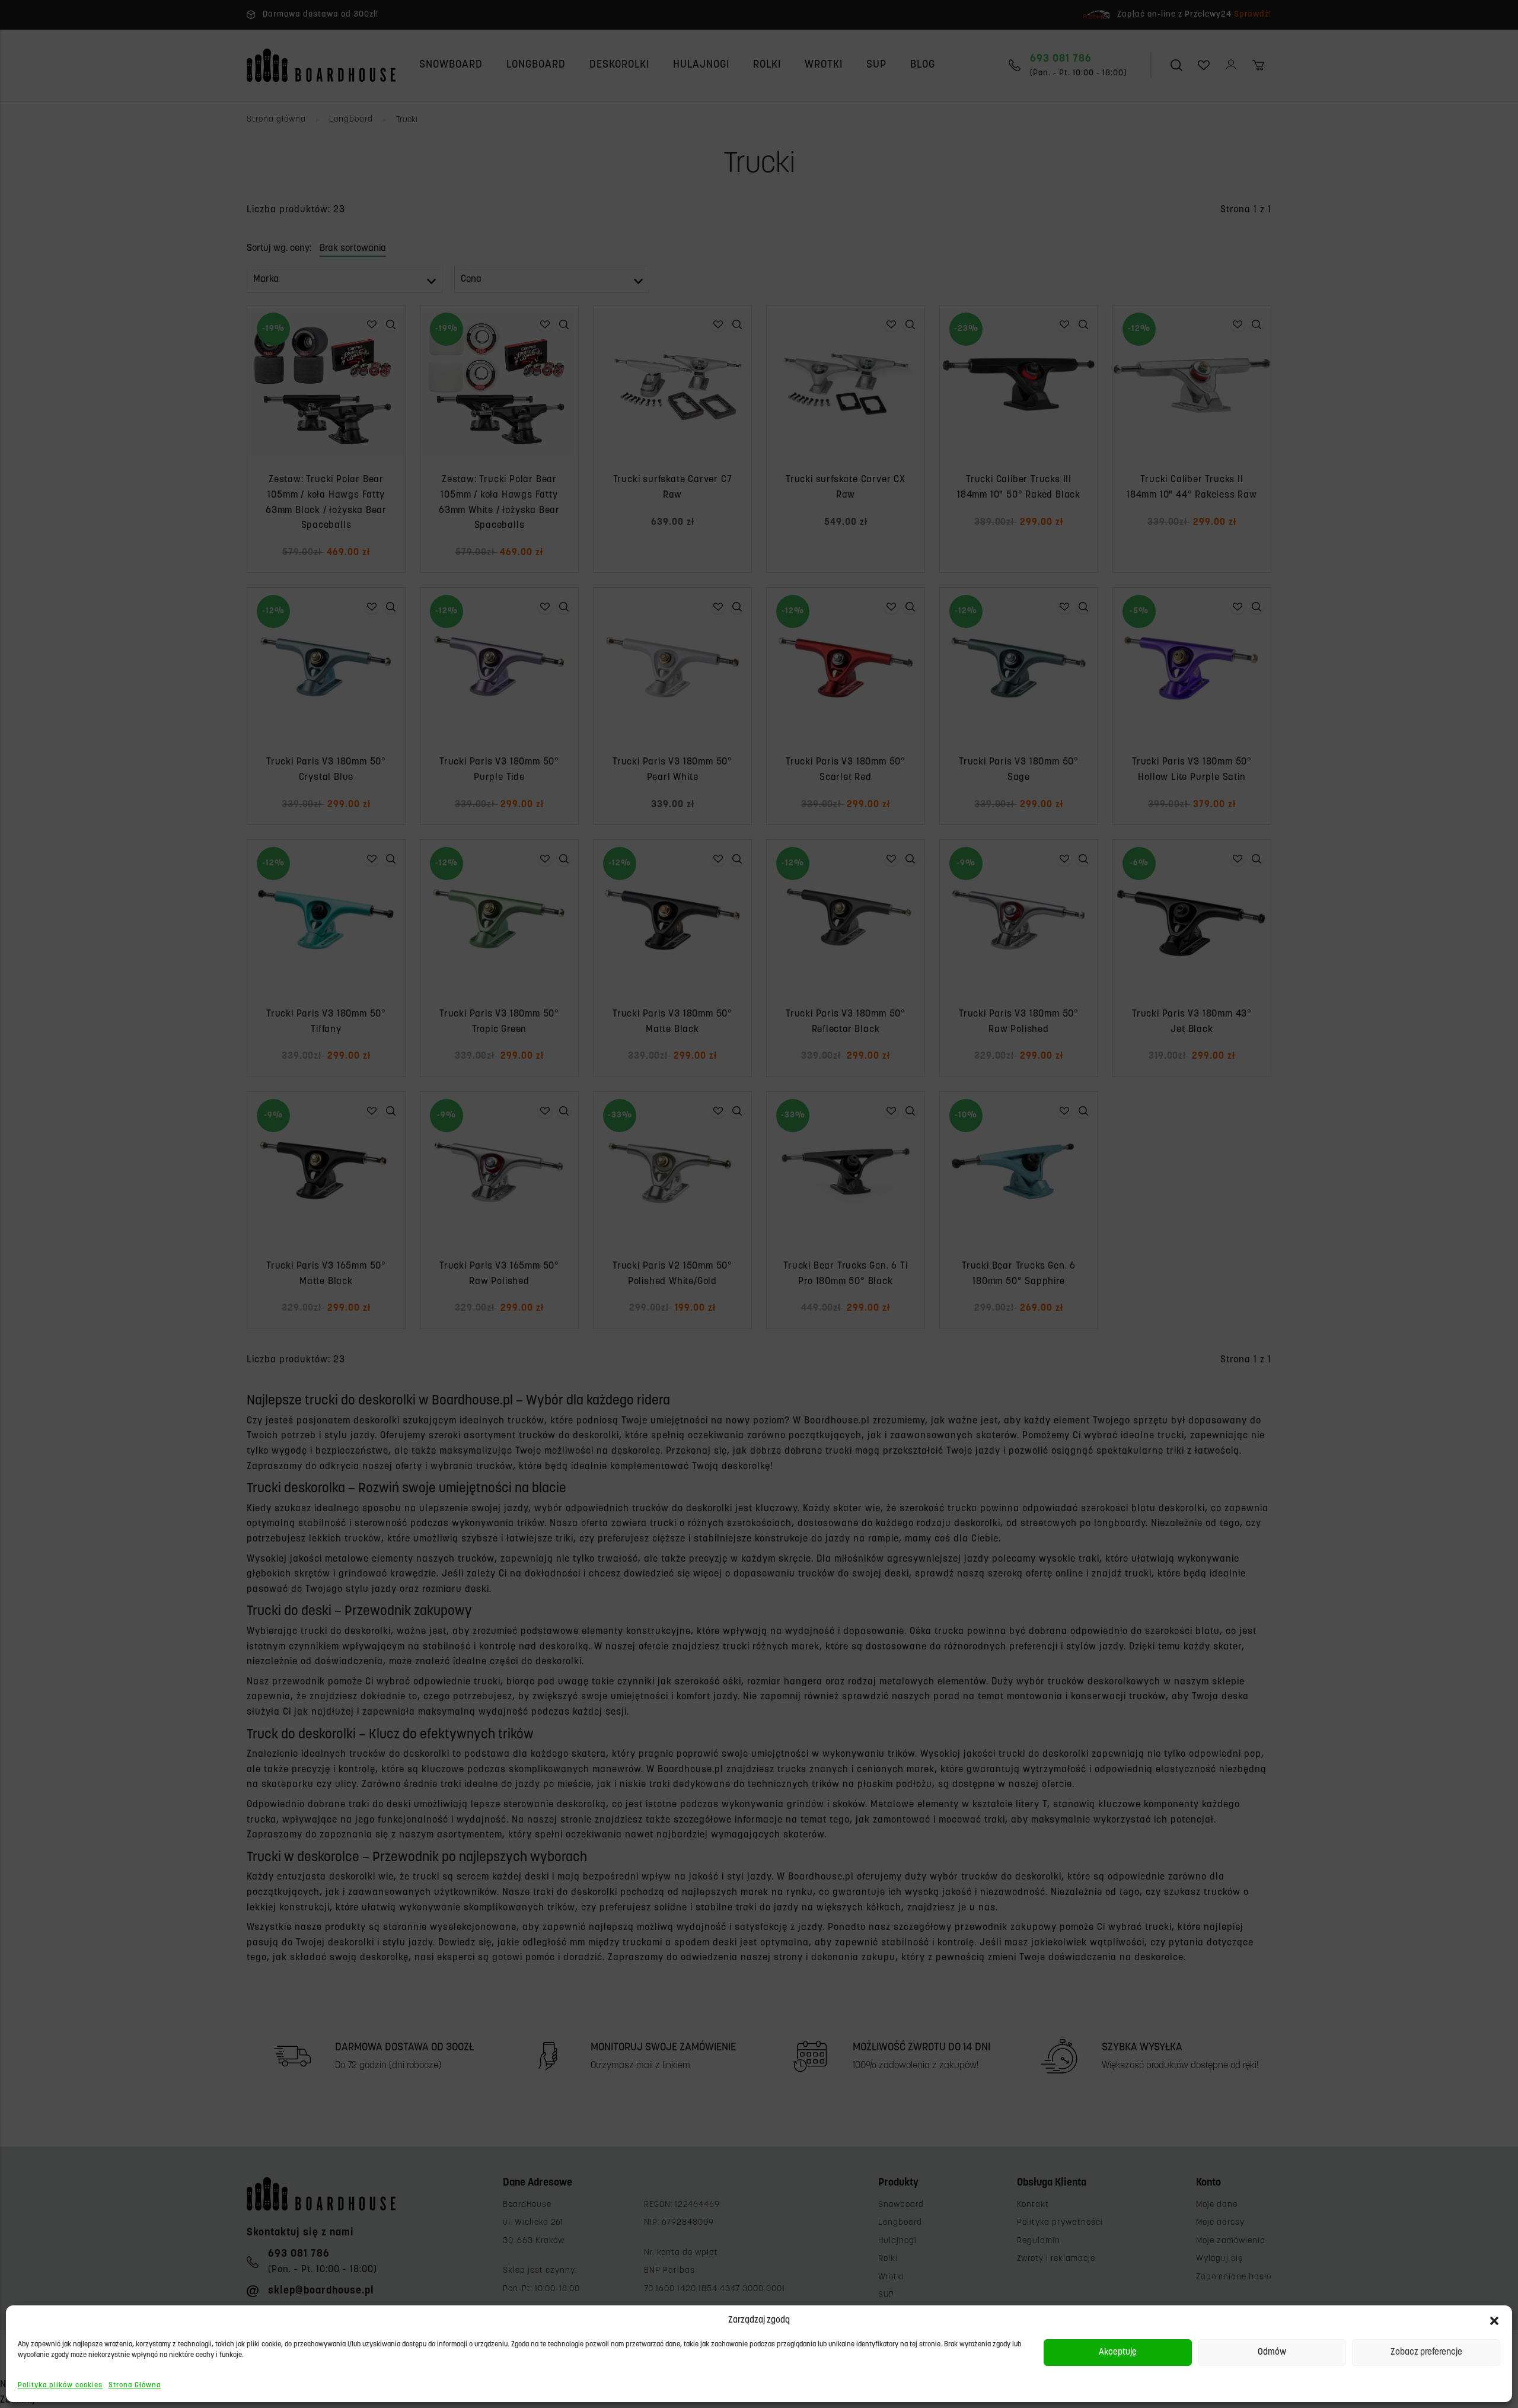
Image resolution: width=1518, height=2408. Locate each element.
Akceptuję (1118, 2353)
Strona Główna (135, 2385)
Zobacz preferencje (1426, 2353)
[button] (1494, 2321)
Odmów (1272, 2353)
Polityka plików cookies (60, 2385)
